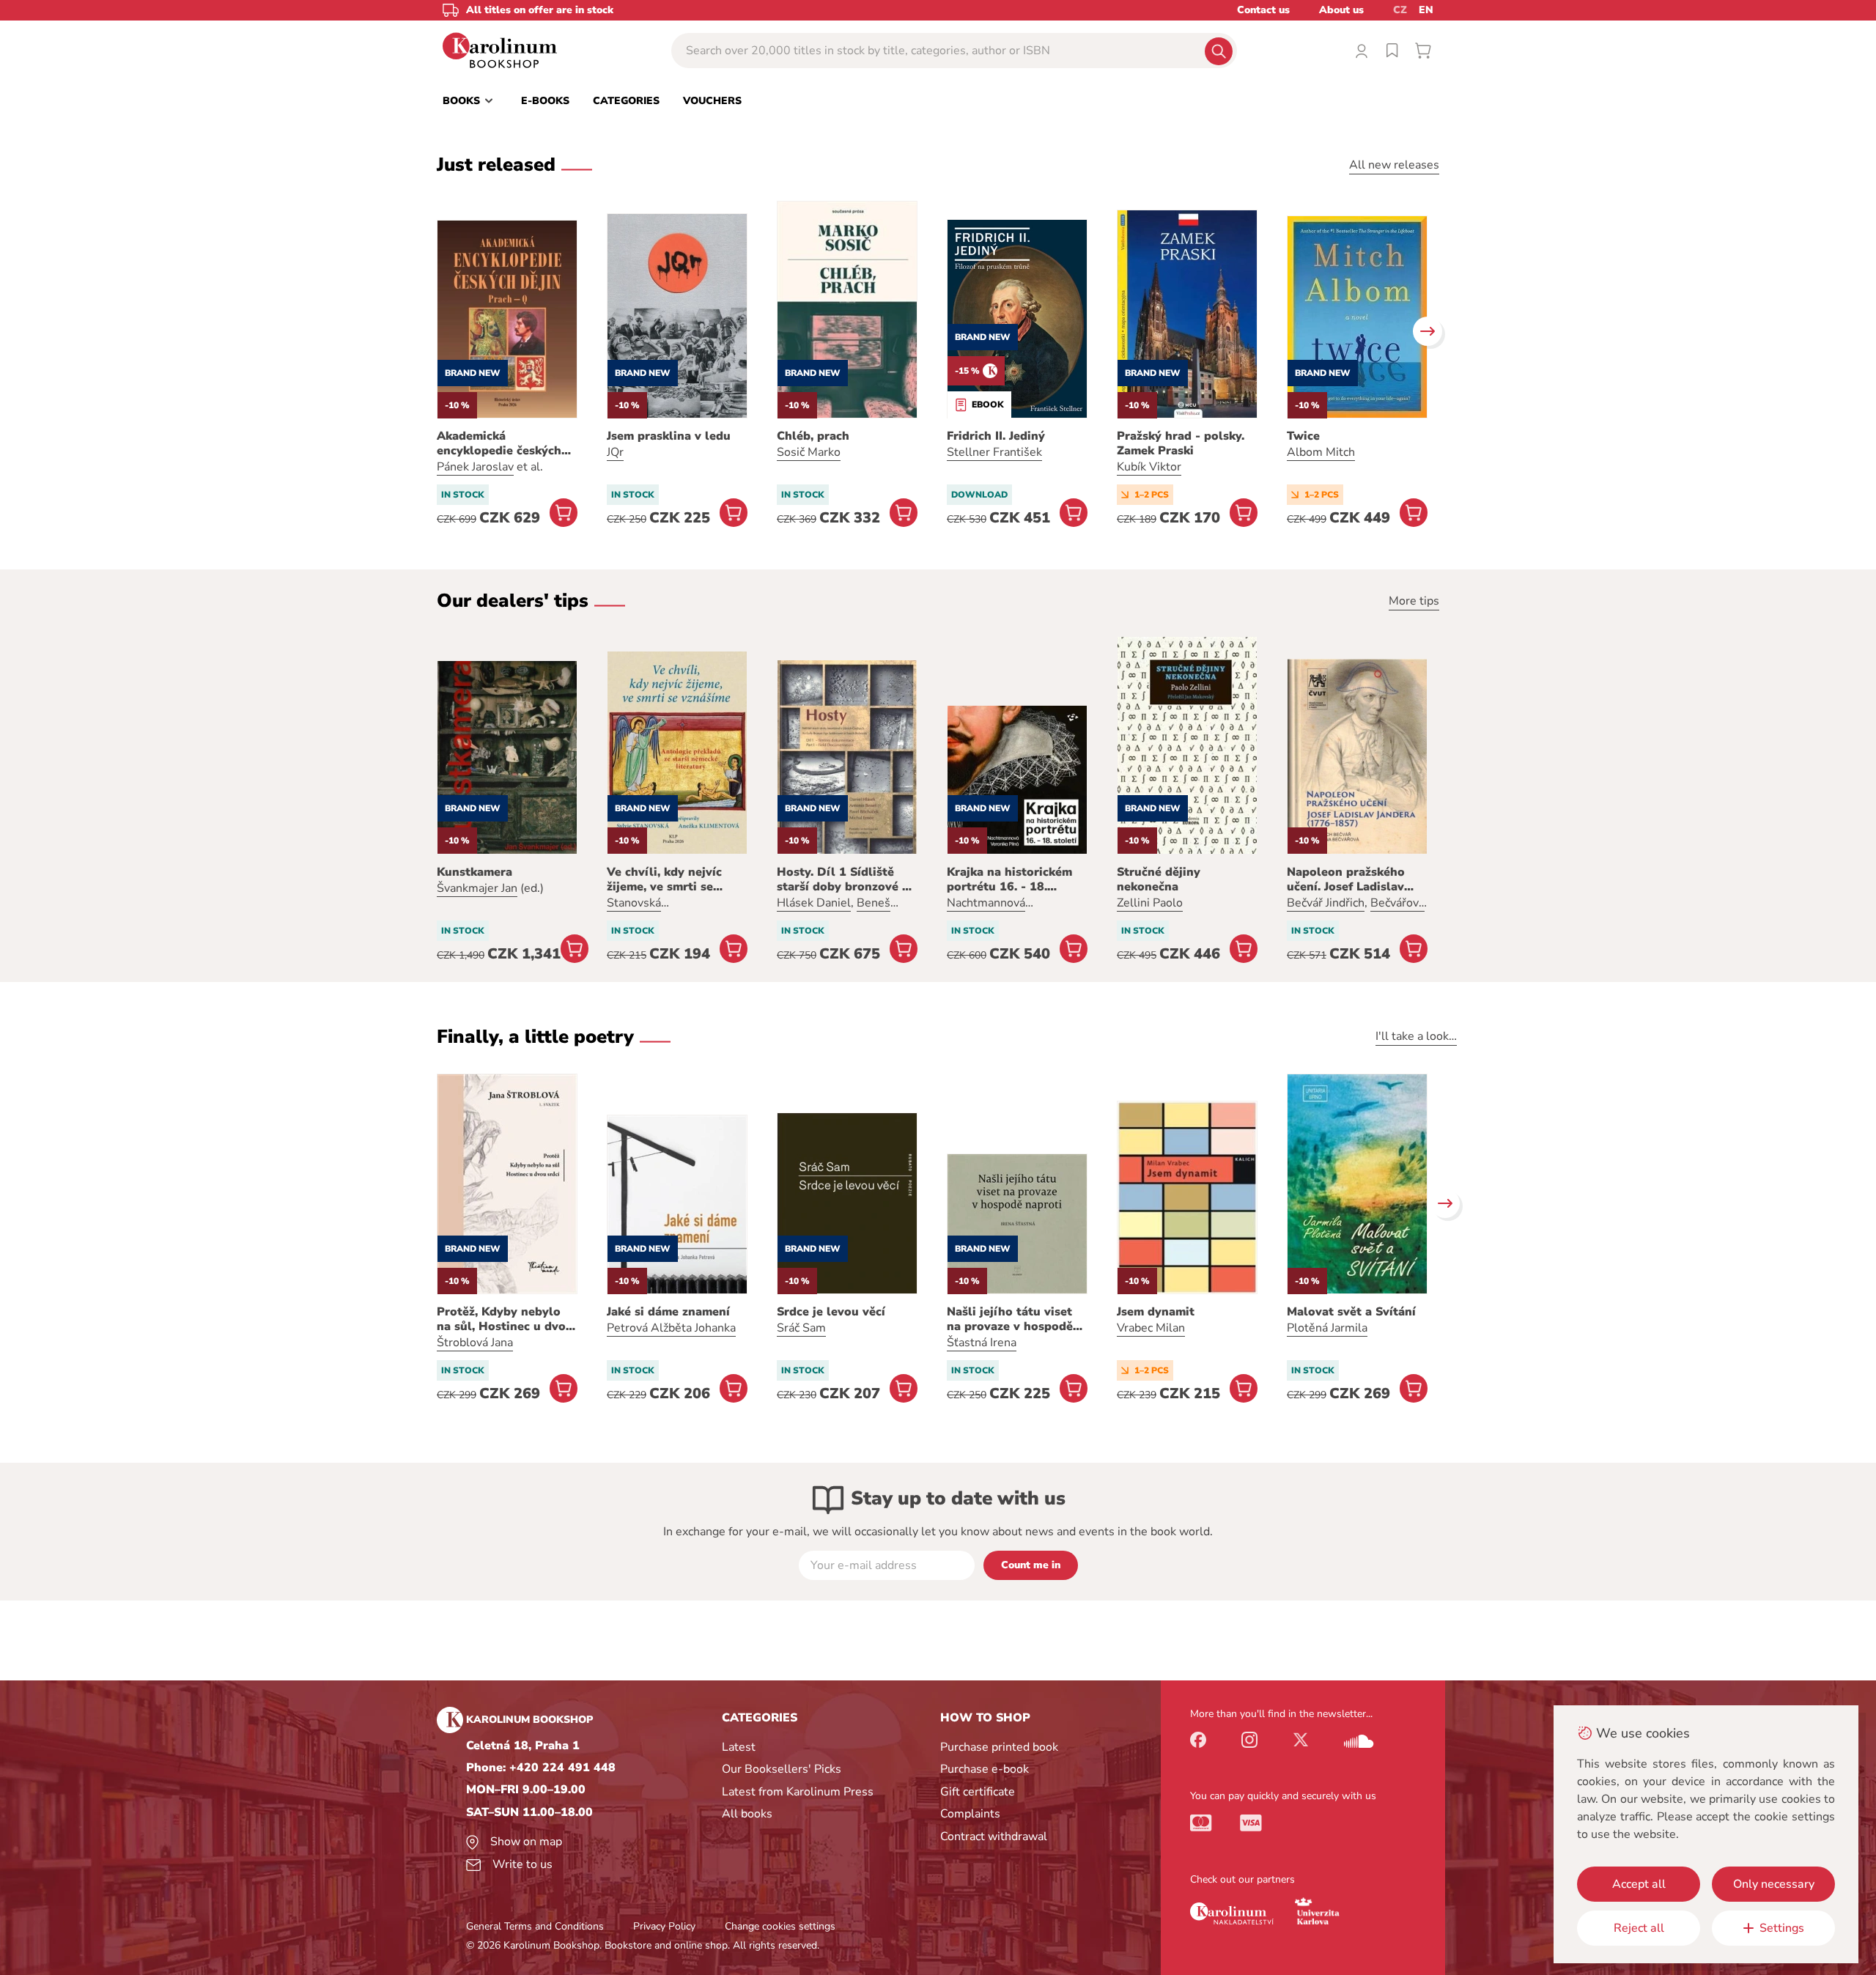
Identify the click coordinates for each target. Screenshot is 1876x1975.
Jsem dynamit (1156, 1312)
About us (1341, 10)
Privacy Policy (664, 1926)
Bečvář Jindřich (1326, 903)
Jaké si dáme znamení (668, 1312)
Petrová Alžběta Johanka (671, 1328)
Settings (1782, 1928)
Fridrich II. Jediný (996, 436)
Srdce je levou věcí (831, 1312)
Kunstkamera (474, 872)
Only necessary (1774, 1884)
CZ (1400, 10)
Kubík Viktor (1149, 467)
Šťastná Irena (982, 1343)
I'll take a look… (1416, 1036)
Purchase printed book (999, 1747)
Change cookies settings (780, 1926)
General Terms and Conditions (535, 1926)
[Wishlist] (1392, 51)
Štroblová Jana (475, 1343)
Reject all (1639, 1928)
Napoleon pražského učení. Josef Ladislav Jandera (1346, 879)
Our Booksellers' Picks (782, 1769)
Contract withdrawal (994, 1836)
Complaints (970, 1814)
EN (1426, 10)
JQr (615, 452)
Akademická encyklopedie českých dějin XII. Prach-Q (499, 443)
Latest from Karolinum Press (798, 1792)
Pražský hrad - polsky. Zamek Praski (1181, 443)
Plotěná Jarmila (1327, 1328)
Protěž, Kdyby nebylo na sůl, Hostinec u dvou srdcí (505, 1319)
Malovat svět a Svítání (1351, 1312)
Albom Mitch (1321, 452)
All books (747, 1814)
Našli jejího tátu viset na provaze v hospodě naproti (1010, 1319)
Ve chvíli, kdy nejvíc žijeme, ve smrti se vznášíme (664, 879)
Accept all (1639, 1884)
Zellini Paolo (1150, 903)
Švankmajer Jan (477, 888)
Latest (739, 1747)
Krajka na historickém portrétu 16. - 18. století (1009, 879)
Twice (1303, 436)
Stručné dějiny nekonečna (1159, 879)
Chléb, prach (813, 436)
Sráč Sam (801, 1328)
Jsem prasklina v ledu (669, 436)
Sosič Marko (809, 452)
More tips (1414, 601)
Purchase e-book (985, 1769)
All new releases (1394, 165)
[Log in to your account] (1362, 51)
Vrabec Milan (1151, 1328)
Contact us (1263, 10)
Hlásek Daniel (814, 903)
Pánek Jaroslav (475, 467)
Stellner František (994, 452)
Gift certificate (978, 1792)
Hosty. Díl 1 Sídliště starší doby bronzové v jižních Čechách (843, 879)
